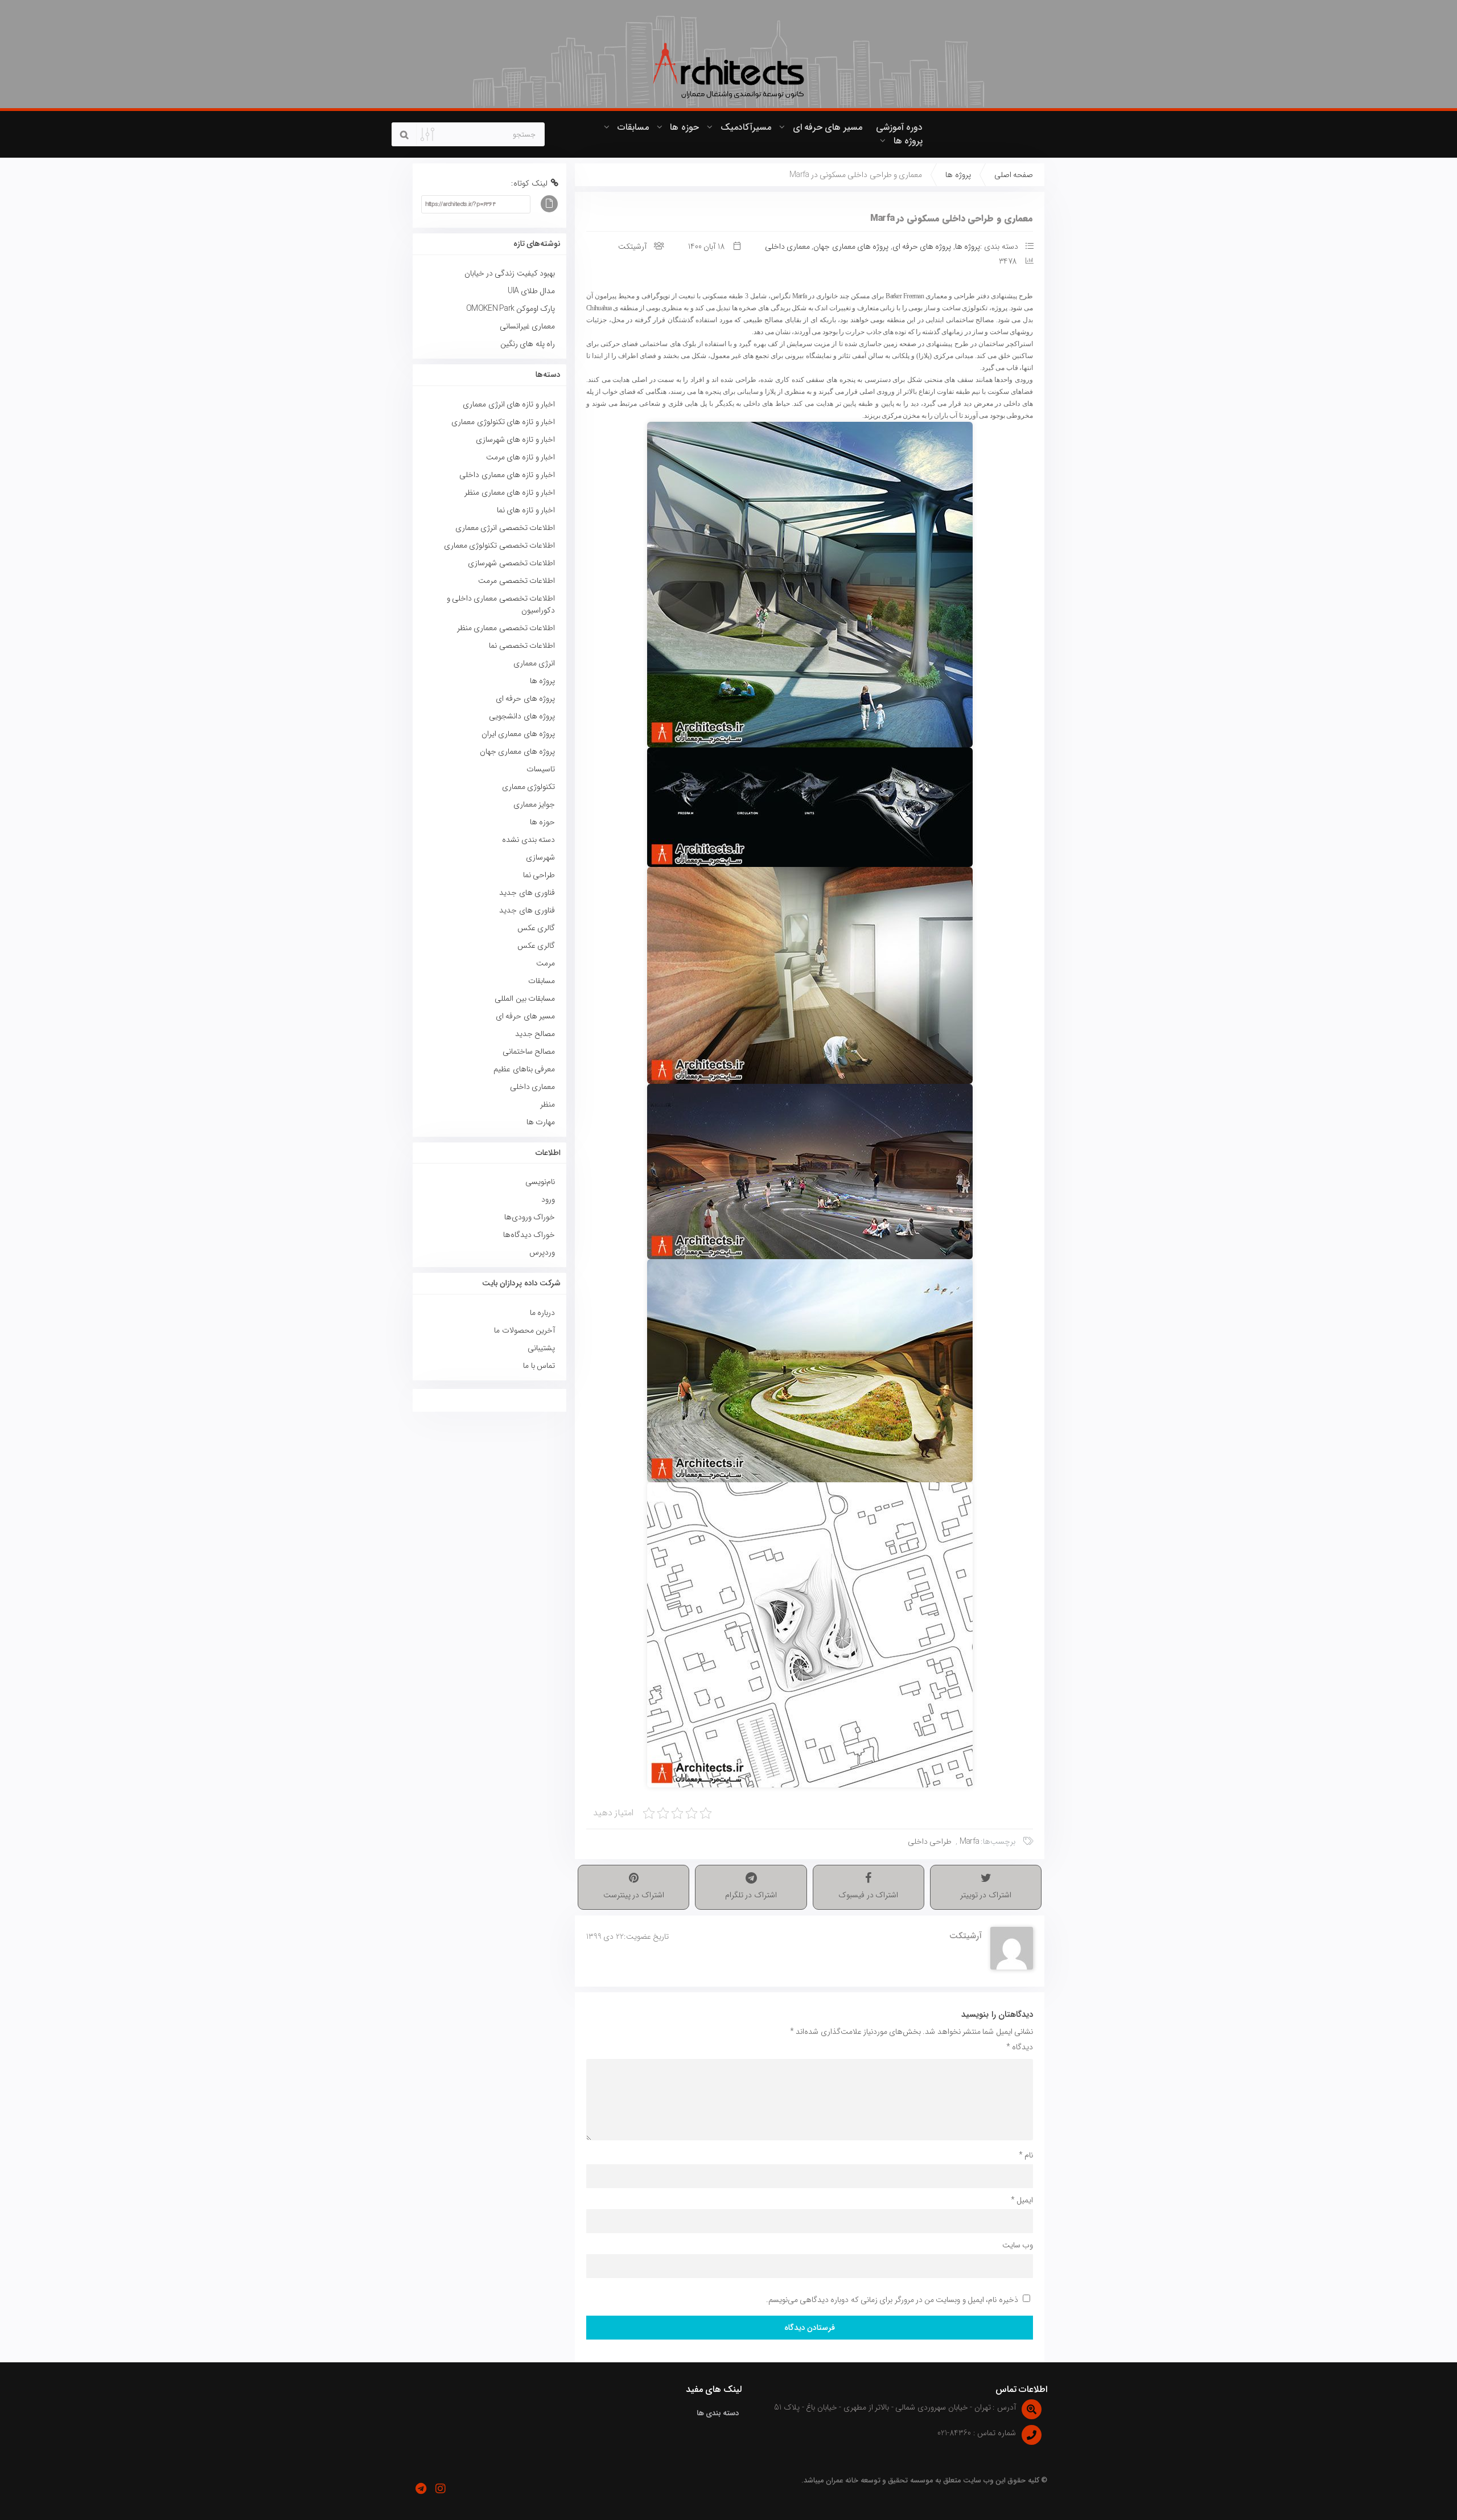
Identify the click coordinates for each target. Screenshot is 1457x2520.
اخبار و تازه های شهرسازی (515, 439)
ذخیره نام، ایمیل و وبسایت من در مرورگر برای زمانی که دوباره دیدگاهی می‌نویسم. (892, 2300)
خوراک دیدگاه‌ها (529, 1235)
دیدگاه (1020, 2047)
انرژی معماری (534, 663)
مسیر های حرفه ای (828, 127)
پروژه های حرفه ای (922, 246)
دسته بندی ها (718, 2413)
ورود (548, 1199)
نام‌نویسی (540, 1182)
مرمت (546, 963)
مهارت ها (541, 1122)
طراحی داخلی (930, 1841)
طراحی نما (539, 875)
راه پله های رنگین (528, 344)
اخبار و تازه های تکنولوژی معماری (503, 422)
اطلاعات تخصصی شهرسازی (511, 563)
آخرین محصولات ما (524, 1330)
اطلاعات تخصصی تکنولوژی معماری (499, 545)
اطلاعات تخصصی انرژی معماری (505, 528)
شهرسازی (540, 857)
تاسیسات (541, 769)
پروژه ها (908, 141)
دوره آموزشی (899, 127)
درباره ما (542, 1313)
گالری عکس (536, 928)
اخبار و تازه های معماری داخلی (507, 475)
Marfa (970, 1841)
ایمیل (1022, 2200)
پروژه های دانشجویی (522, 716)
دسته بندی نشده (528, 840)
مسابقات (633, 127)
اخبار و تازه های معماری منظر (510, 492)
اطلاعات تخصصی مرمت (516, 581)
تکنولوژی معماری (528, 787)
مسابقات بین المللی (525, 998)
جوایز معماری (534, 804)
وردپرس (542, 1252)
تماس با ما (539, 1366)
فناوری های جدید (527, 893)
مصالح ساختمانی (529, 1051)
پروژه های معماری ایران (518, 734)
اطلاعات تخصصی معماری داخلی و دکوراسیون (501, 604)
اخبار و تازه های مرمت (520, 457)
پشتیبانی (541, 1348)
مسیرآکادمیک (746, 127)
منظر (548, 1104)
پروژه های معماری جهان (851, 246)
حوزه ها (684, 127)
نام (1026, 2155)
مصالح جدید (535, 1034)
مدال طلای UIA (530, 291)
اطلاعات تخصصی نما (522, 646)
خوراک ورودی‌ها (530, 1217)
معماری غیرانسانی (527, 326)
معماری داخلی (787, 246)
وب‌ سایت (1018, 2245)
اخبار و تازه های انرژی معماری (509, 404)
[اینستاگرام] (440, 2489)
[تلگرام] (421, 2489)
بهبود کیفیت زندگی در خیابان (510, 273)
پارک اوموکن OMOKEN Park (511, 309)
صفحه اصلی (1014, 175)
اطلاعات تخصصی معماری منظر (506, 628)
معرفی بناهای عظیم (524, 1069)
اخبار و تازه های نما (526, 510)
